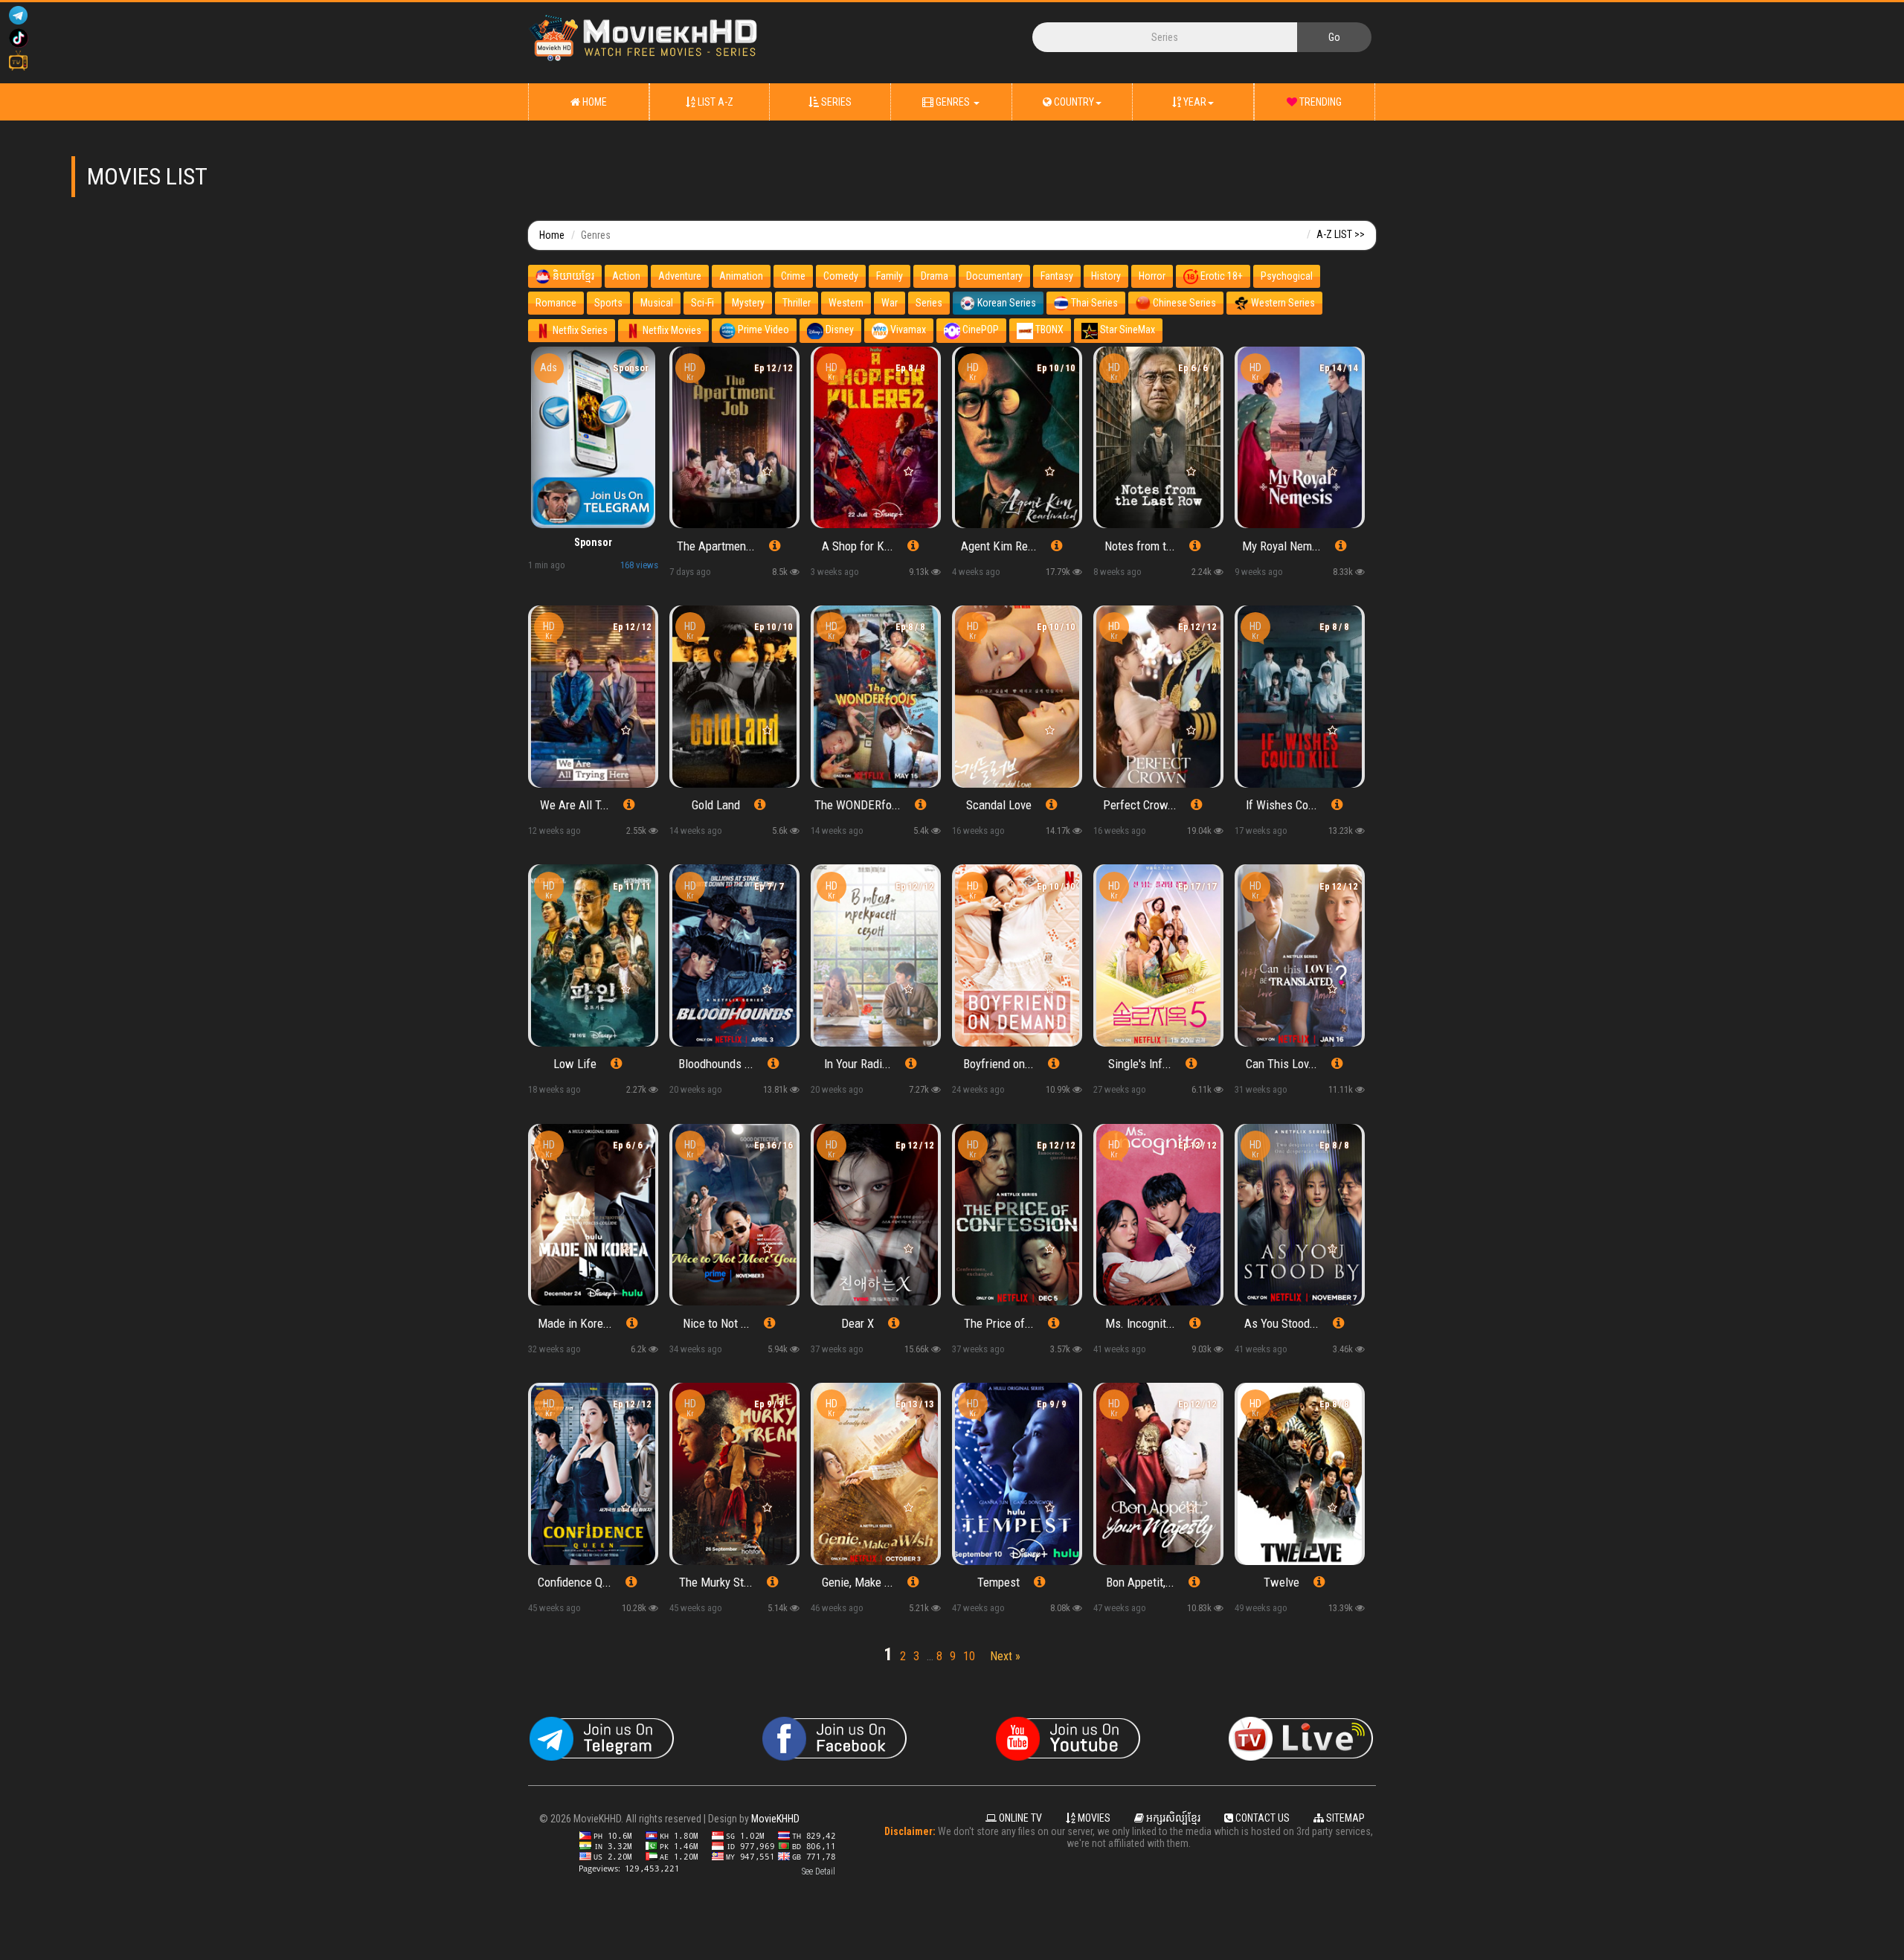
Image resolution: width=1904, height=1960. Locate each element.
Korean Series (1006, 303)
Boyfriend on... (998, 1064)
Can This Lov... (1281, 1064)
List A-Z (714, 102)
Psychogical (1287, 276)
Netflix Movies (671, 330)
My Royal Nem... (1281, 546)
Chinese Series (1183, 303)
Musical (657, 303)
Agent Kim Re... (999, 546)
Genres (953, 102)
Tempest (998, 1582)
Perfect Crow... (1140, 805)
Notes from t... (1140, 546)
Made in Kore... (575, 1323)
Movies (1093, 1818)
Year (1194, 102)
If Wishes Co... (1281, 805)
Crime (793, 276)
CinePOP (980, 330)
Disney (839, 330)
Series (835, 102)
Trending (1319, 102)
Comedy (841, 276)
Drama (935, 276)
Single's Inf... (1140, 1064)
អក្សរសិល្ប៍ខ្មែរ (1172, 1818)
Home (594, 102)
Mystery (748, 303)
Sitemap (1344, 1818)
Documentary (994, 276)
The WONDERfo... (858, 805)
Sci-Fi (702, 303)
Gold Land (716, 805)
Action (626, 276)
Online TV (1019, 1818)
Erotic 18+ (1220, 276)
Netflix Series (579, 330)
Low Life (575, 1064)
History (1106, 276)
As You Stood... (1281, 1323)
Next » (1005, 1656)
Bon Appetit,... (1140, 1582)
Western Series (1282, 303)
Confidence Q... (575, 1582)
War (890, 303)
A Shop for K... (858, 546)
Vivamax (907, 330)
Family (890, 276)
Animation (741, 276)
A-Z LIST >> (1341, 234)
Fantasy (1057, 276)
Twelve (1281, 1582)
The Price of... (999, 1323)
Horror (1152, 276)
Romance (556, 303)
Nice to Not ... (716, 1323)
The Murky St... (716, 1582)
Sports (608, 303)
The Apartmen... (716, 546)
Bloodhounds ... (716, 1064)
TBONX (1048, 330)
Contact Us (1261, 1818)
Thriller (797, 303)
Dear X (858, 1323)
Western (846, 303)
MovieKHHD (775, 1819)
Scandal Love (999, 805)
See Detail (818, 1871)
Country (1073, 102)
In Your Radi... (858, 1064)
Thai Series (1093, 303)
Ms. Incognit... (1140, 1323)
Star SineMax (1126, 330)
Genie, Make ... (858, 1582)
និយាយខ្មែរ (572, 276)
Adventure (680, 276)
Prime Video (762, 330)
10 (969, 1656)
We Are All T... (575, 805)
